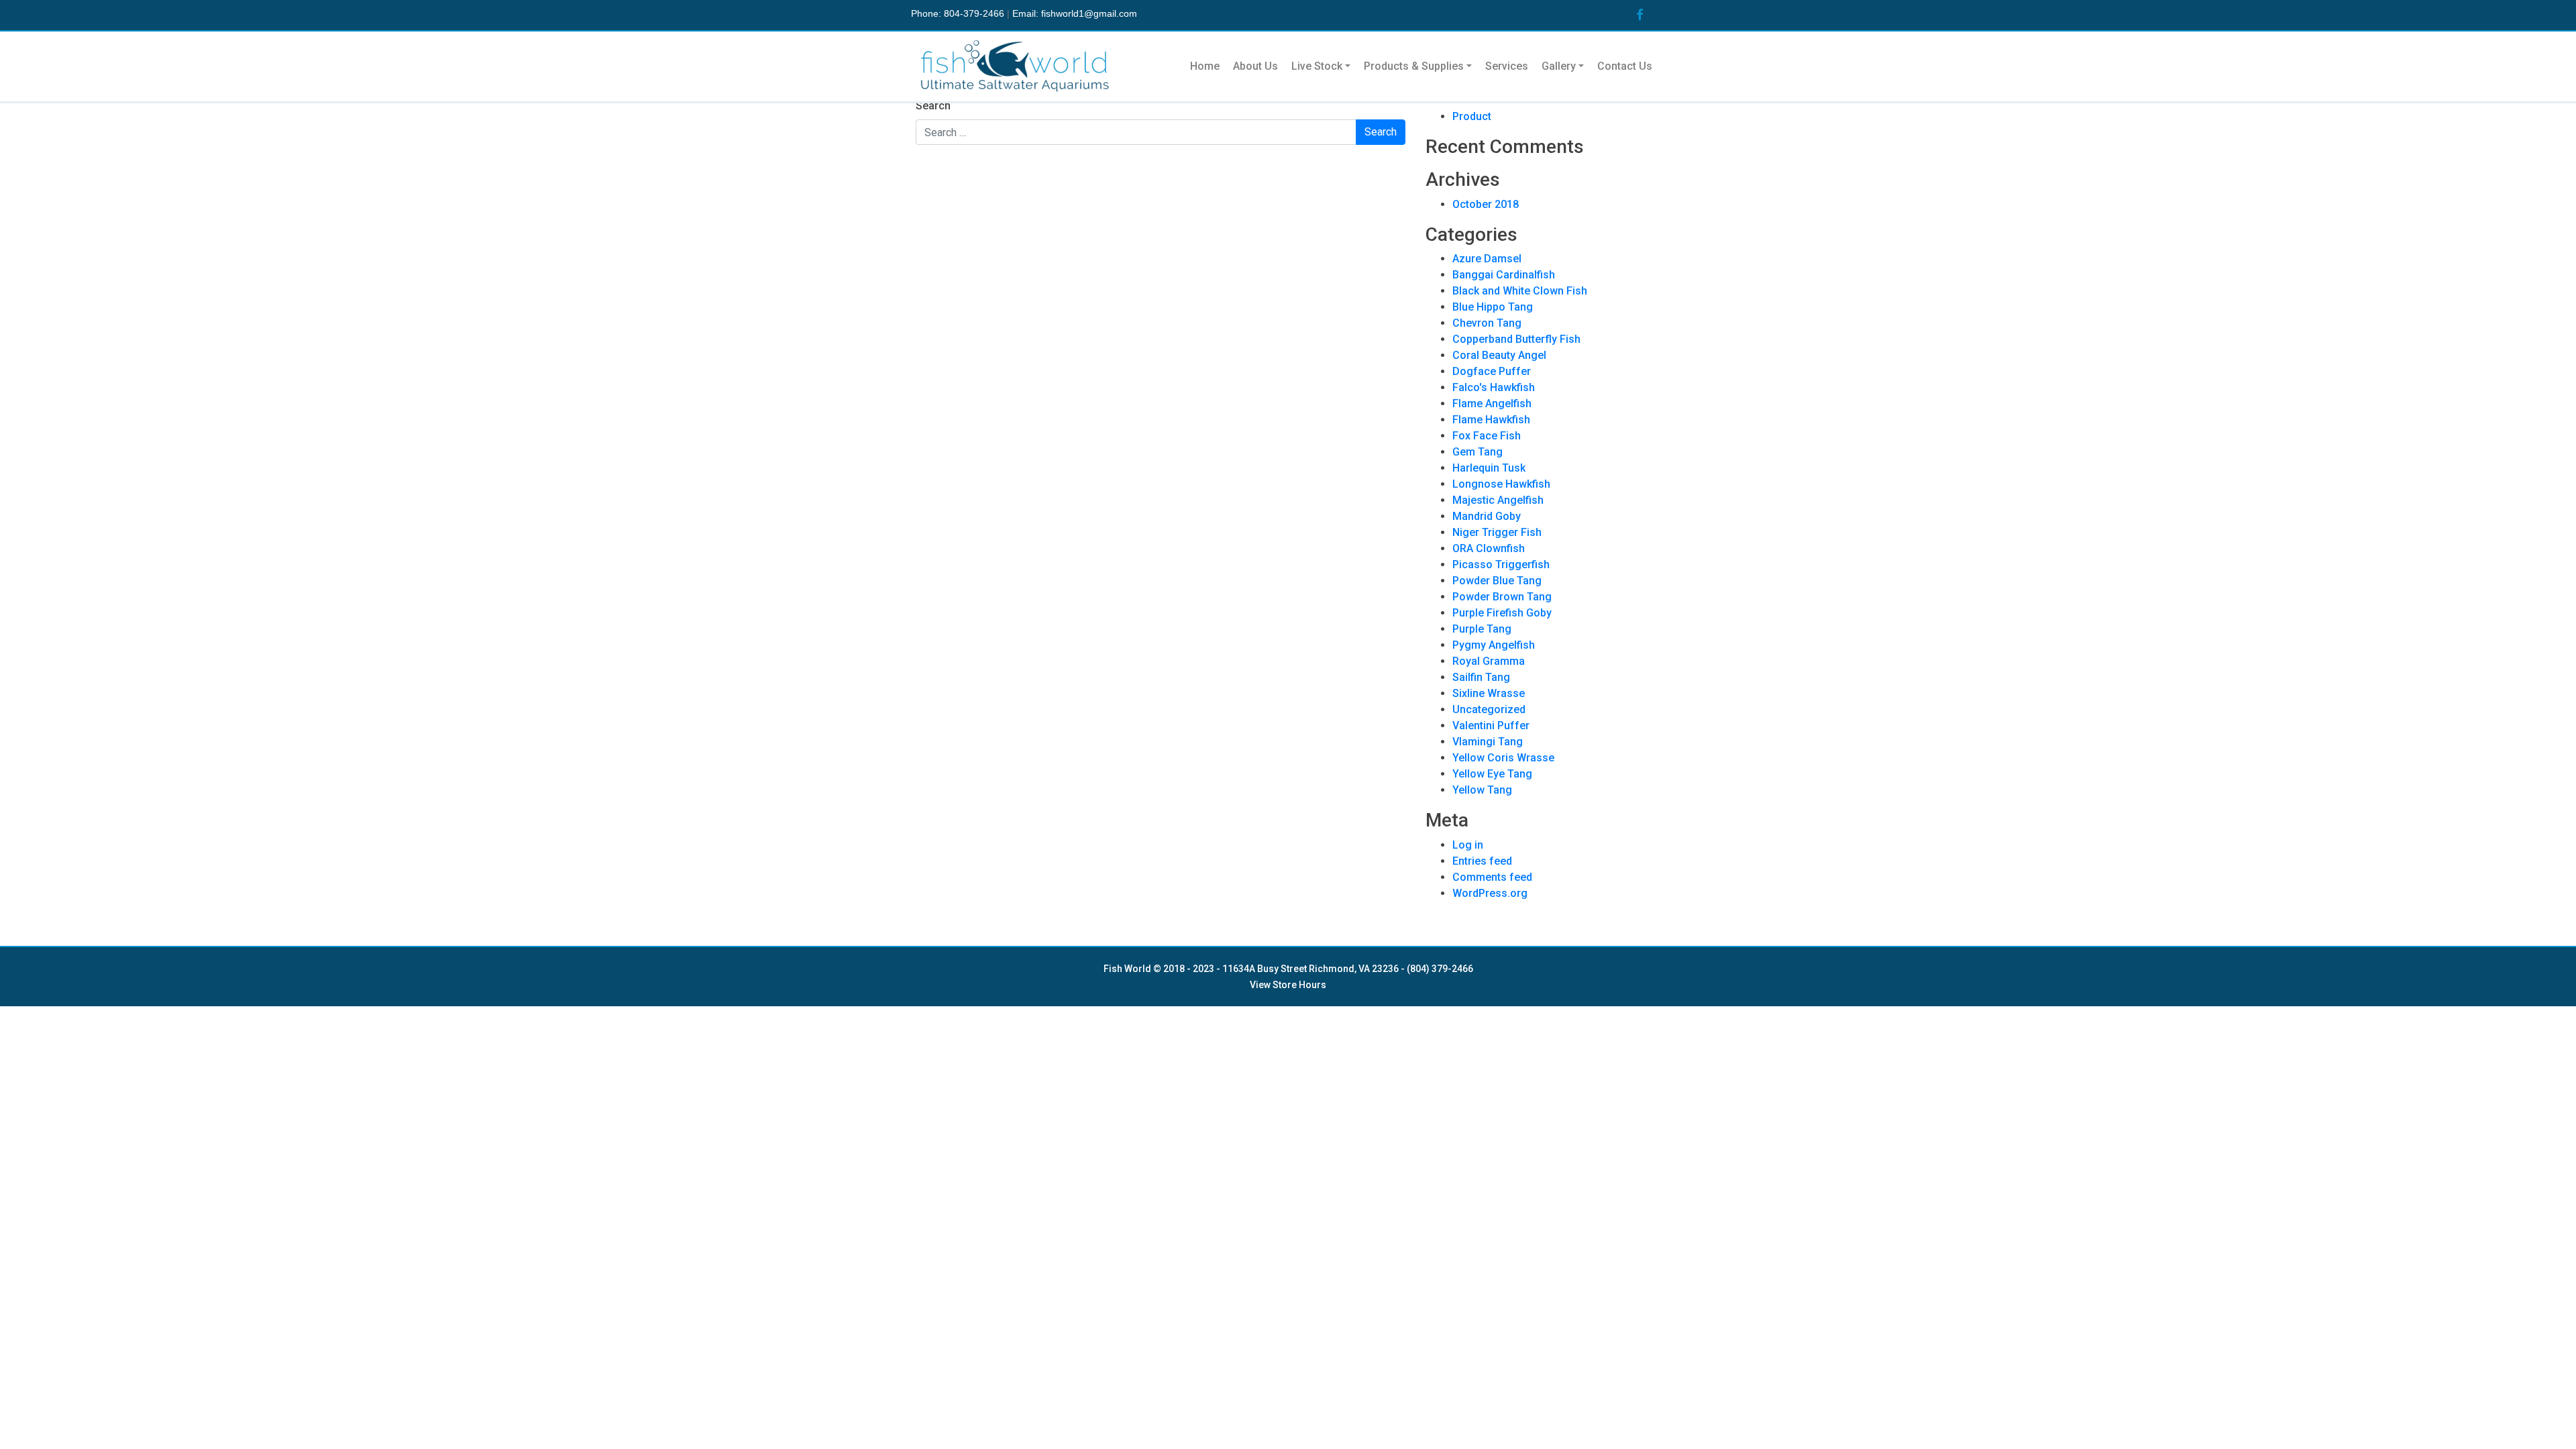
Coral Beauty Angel (1499, 355)
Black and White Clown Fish (1520, 291)
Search (933, 106)
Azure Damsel (1487, 259)
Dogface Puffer (1492, 371)
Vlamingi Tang (1488, 742)
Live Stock (1317, 66)
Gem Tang (1478, 452)
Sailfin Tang (1481, 677)
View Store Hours (1288, 985)
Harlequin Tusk (1489, 468)
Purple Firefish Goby (1502, 613)
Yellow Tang (1482, 790)
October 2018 (1486, 204)
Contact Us (1625, 66)
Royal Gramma (1489, 661)
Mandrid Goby (1487, 516)
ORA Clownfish (1489, 548)
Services (1507, 66)
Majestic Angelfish (1498, 500)
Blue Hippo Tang (1493, 307)
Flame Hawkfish (1491, 420)
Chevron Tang (1487, 323)
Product (1472, 116)
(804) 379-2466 (1440, 969)
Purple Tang (1482, 629)
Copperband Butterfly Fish (1516, 339)
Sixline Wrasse (1489, 693)
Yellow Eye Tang (1492, 774)
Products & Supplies (1414, 66)
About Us (1255, 66)
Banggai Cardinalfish (1504, 275)
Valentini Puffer (1491, 726)
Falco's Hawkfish (1494, 387)
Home (1205, 66)
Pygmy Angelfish (1494, 645)
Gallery (1559, 66)
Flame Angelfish (1492, 404)
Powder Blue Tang (1497, 581)
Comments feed (1492, 877)
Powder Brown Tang (1502, 597)
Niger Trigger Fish (1497, 532)
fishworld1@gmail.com (1089, 13)
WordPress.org (1490, 893)
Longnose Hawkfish (1501, 484)
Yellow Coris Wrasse (1503, 758)
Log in (1468, 845)
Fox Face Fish (1487, 436)
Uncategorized (1489, 709)
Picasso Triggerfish (1501, 565)
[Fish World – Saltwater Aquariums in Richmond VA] (1016, 66)
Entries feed (1482, 861)
